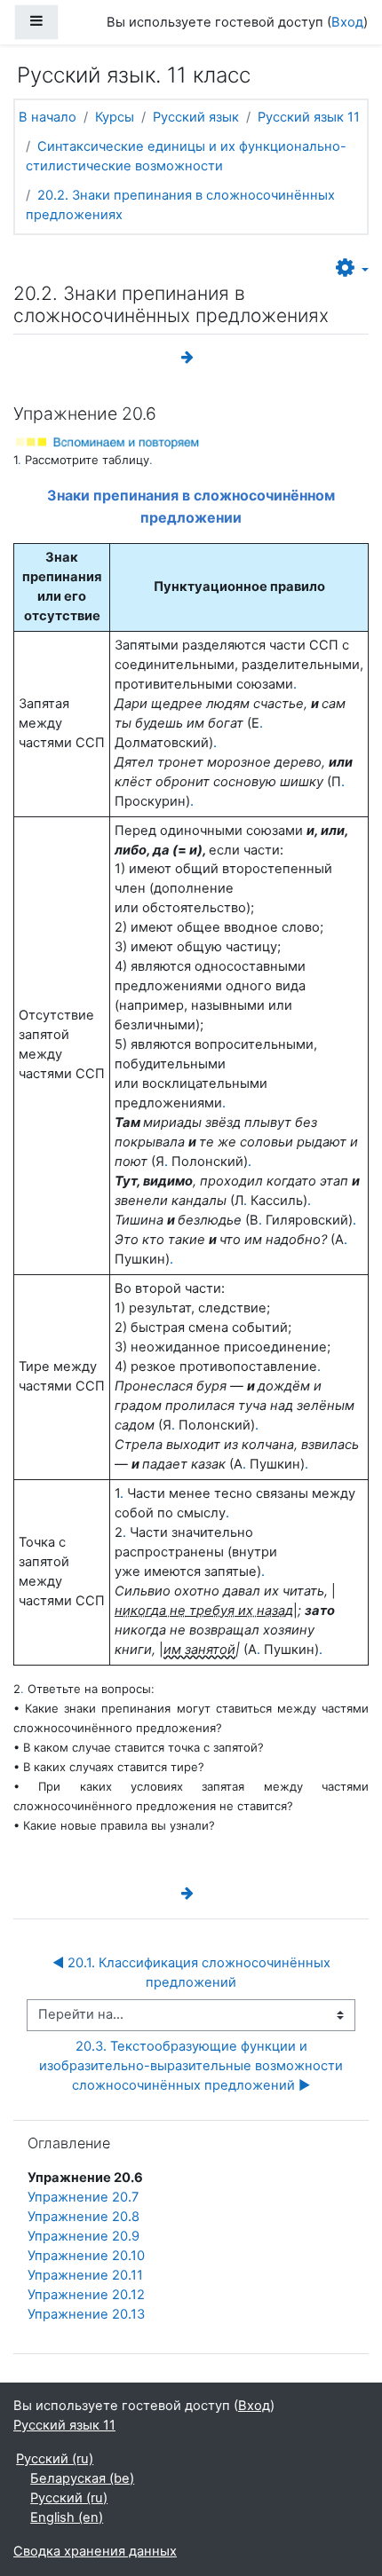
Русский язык (196, 117)
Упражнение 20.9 (84, 2236)
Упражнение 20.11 (85, 2275)
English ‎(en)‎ (67, 2517)
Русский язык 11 (309, 117)
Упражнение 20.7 (83, 2197)
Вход (347, 22)
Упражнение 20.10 (86, 2256)
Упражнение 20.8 (84, 2217)
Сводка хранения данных (95, 2551)
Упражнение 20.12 (86, 2295)
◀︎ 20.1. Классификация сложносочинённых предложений (193, 1973)
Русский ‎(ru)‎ (55, 2459)
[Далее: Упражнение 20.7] (191, 358)
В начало (48, 117)
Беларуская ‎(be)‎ (82, 2478)
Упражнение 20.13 (86, 2314)
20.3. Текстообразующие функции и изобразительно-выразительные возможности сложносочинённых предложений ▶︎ (193, 2066)
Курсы (115, 117)
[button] (352, 269)
